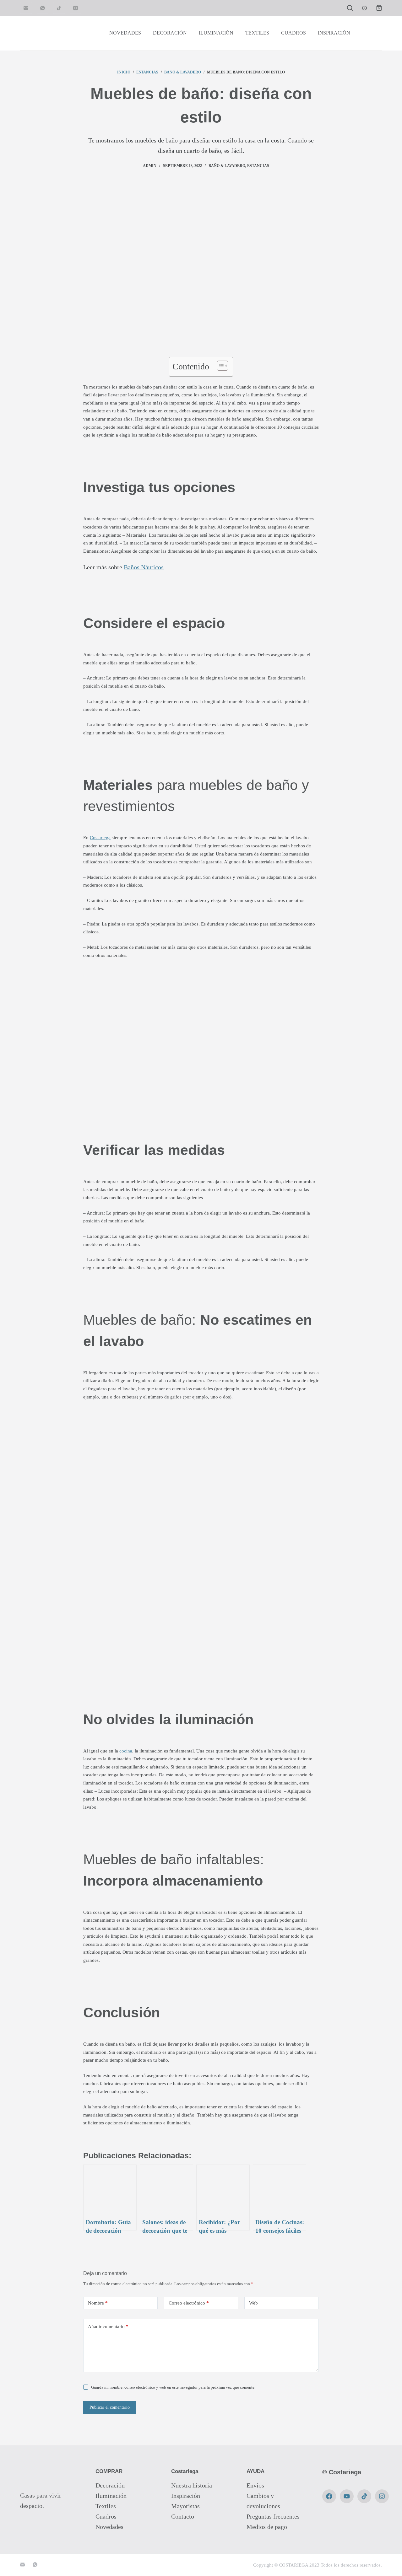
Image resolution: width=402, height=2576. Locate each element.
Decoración (110, 2485)
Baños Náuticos (144, 567)
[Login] (364, 8)
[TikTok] (59, 8)
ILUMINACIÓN (216, 33)
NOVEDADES (125, 33)
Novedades (109, 2527)
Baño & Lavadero (227, 166)
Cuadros (106, 2516)
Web (253, 2303)
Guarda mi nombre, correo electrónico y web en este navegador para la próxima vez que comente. (173, 2387)
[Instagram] (76, 8)
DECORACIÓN (170, 33)
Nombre (98, 2303)
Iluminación (111, 2496)
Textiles (106, 2506)
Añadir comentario (108, 2326)
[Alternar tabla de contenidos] (219, 366)
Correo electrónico (189, 2303)
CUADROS (293, 33)
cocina (126, 1751)
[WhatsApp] (43, 8)
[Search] (350, 8)
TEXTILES (257, 33)
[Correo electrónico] (26, 8)
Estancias (258, 166)
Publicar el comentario (110, 2407)
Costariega (100, 837)
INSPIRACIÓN (334, 33)
